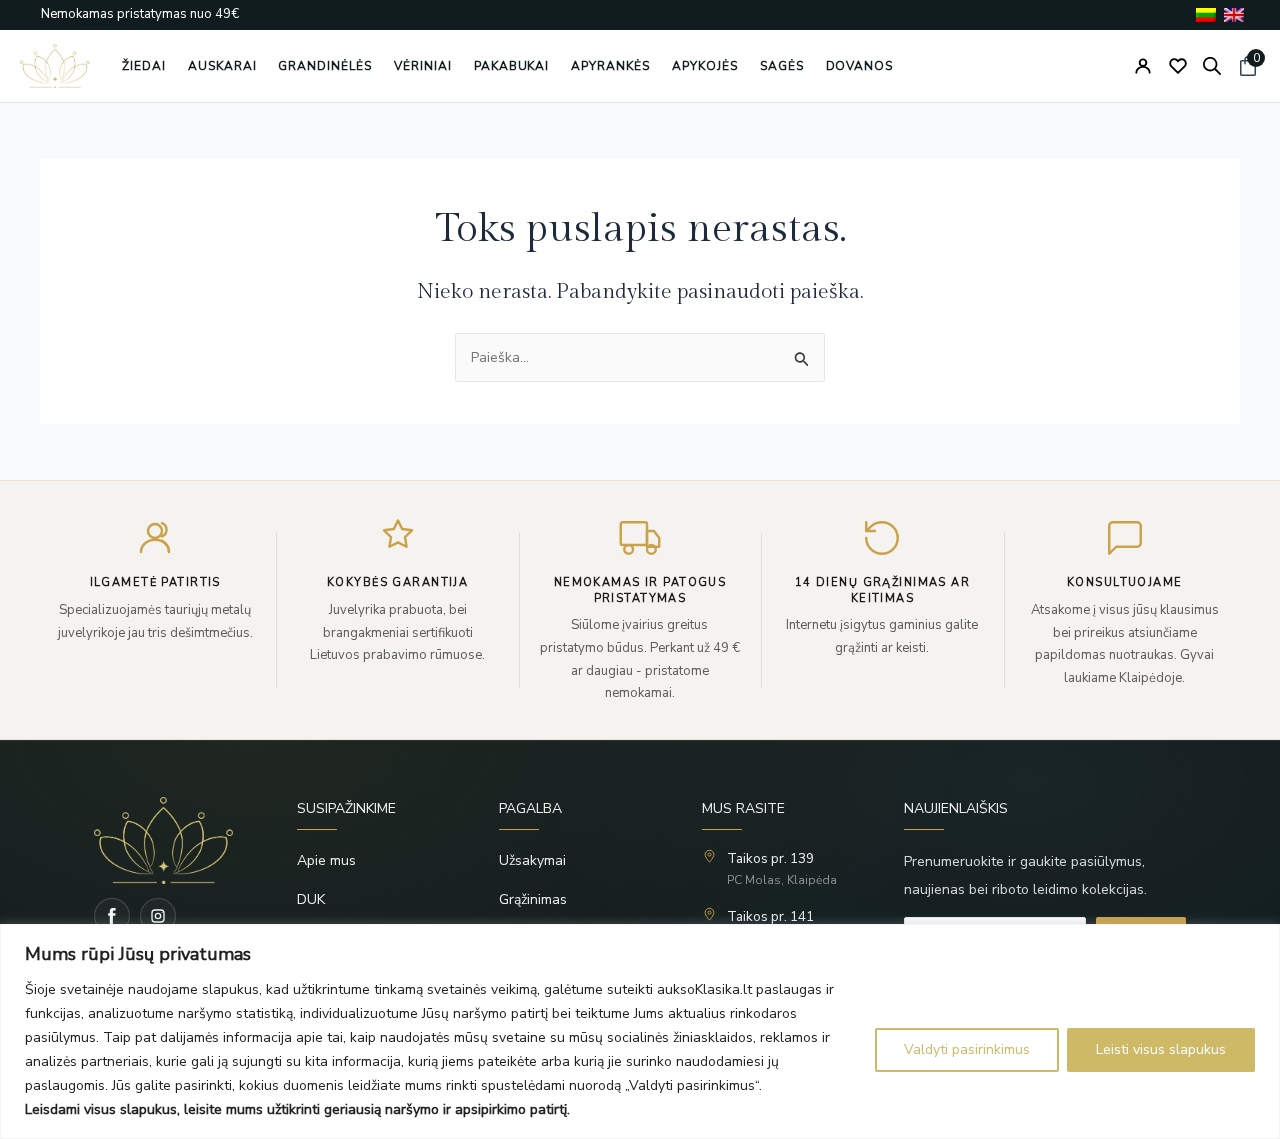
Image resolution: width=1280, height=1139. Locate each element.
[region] (640, 1031)
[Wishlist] (1178, 66)
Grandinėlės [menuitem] (325, 66)
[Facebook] (112, 916)
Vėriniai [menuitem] (423, 66)
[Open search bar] (1212, 66)
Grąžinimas (533, 899)
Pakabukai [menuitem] (512, 66)
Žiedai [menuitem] (144, 66)
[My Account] (1143, 66)
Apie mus (326, 860)
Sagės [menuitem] (782, 66)
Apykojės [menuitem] (705, 66)
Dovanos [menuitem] (860, 66)
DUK (311, 899)
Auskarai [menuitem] (222, 66)
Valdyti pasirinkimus (967, 1049)
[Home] (163, 840)
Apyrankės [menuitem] (610, 66)
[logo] (55, 66)
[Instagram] (158, 916)
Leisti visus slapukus (1161, 1049)
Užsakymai (532, 860)
